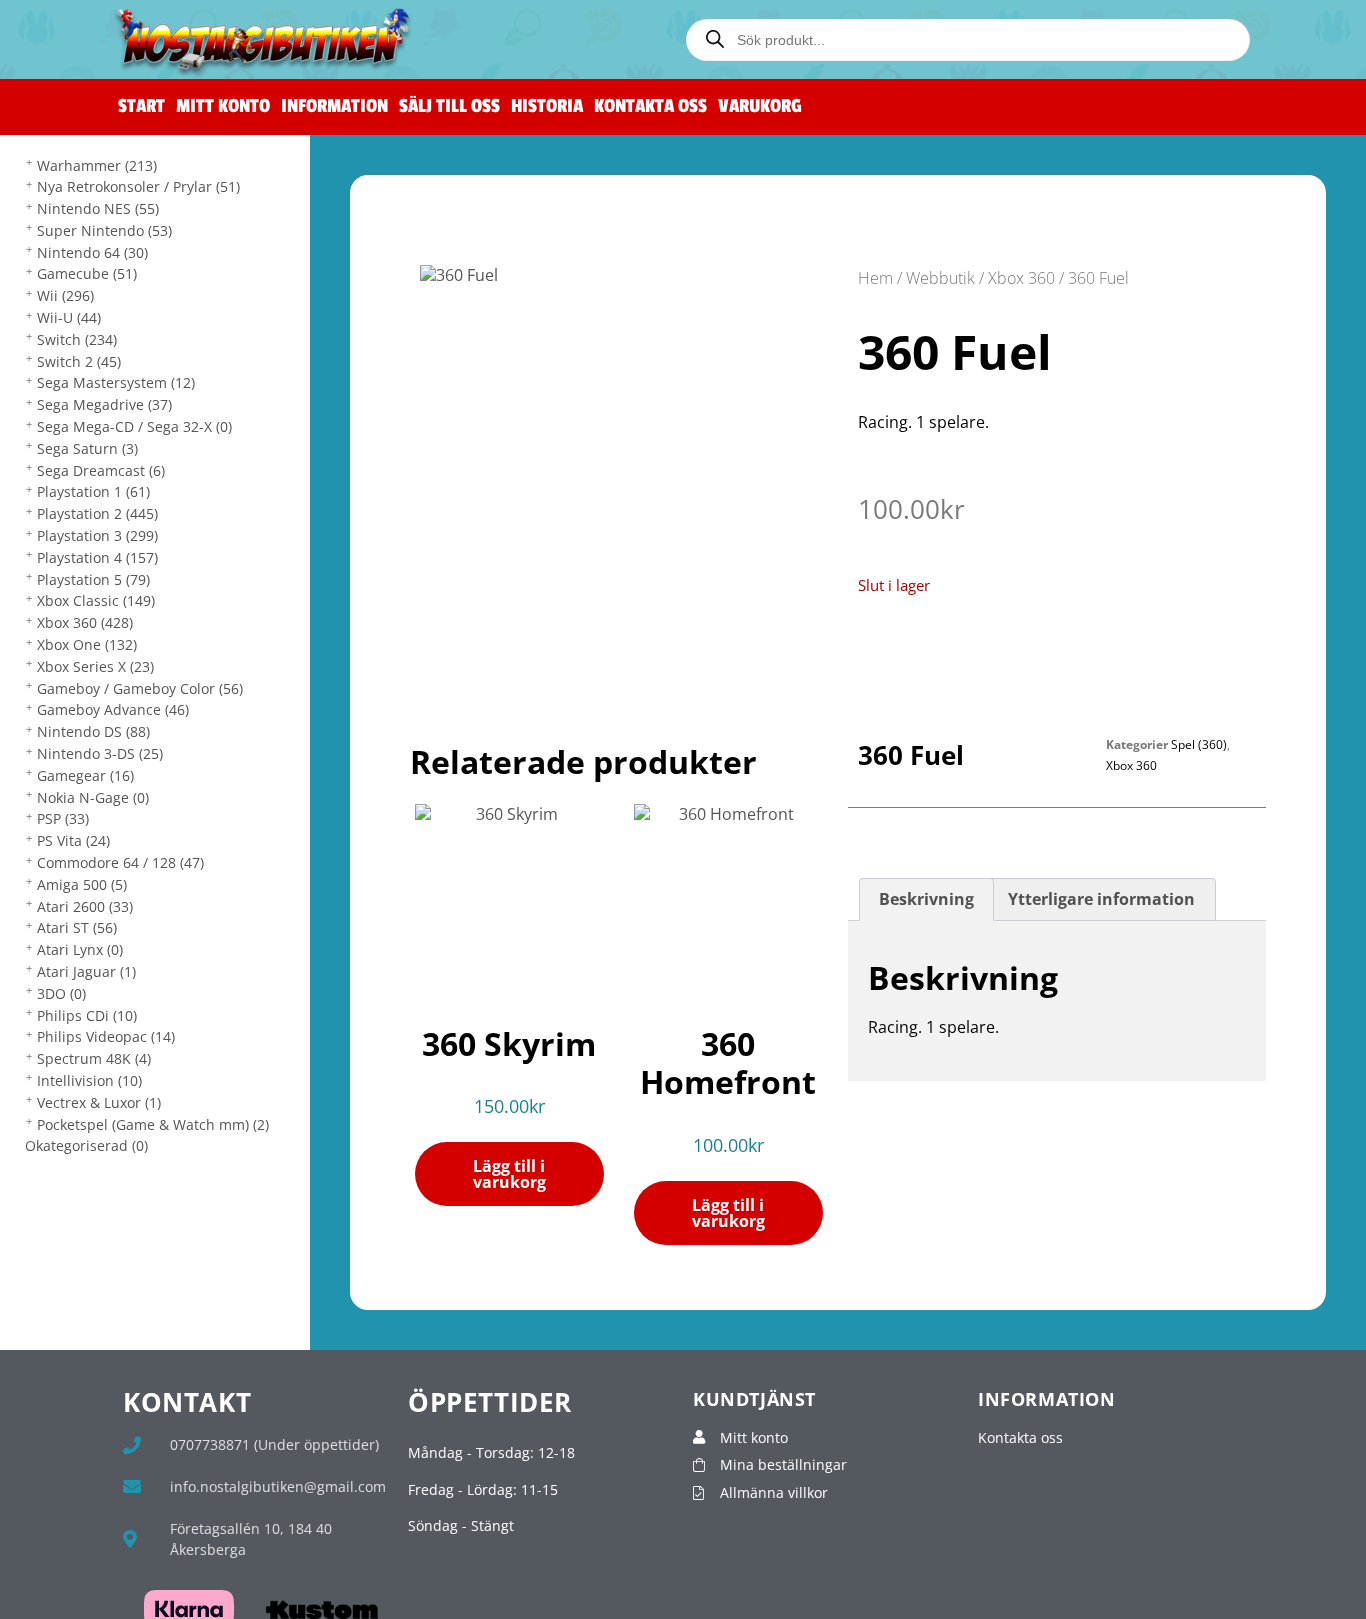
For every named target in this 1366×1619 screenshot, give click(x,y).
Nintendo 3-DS (100, 753)
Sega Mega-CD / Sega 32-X (134, 426)
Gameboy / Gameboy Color (140, 688)
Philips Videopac (106, 1036)
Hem (875, 278)
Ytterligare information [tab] (1101, 899)
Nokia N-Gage (93, 797)
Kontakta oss (650, 106)
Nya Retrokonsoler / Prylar (138, 186)
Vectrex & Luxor (99, 1102)
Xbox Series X (95, 666)
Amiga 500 (82, 884)
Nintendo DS (93, 731)
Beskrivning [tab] (926, 899)
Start (141, 106)
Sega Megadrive (104, 404)
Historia (547, 106)
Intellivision (89, 1080)
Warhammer (97, 165)
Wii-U (69, 317)
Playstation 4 (97, 557)
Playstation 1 (93, 491)
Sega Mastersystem (116, 382)
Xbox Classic (96, 600)
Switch (77, 339)
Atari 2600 (85, 906)
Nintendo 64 (92, 252)
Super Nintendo (104, 230)
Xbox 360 (85, 622)
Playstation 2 (97, 513)
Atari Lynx (80, 949)
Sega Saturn (87, 448)
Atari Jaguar (86, 971)
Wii (65, 295)
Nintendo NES (98, 208)
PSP (63, 818)
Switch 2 (79, 361)
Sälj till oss (449, 106)
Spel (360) (1199, 744)
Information (334, 106)
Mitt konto (223, 106)
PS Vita (73, 840)
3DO (61, 993)
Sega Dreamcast (101, 470)
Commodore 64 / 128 (120, 862)
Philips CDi (87, 1015)
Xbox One (87, 644)
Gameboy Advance (113, 709)
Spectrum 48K (94, 1058)
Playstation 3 (97, 535)
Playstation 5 (93, 579)
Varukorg (760, 106)
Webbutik (940, 278)
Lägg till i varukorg (509, 1174)
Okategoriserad (86, 1145)
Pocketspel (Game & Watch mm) (153, 1124)
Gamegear (85, 775)
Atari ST (77, 927)
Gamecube (87, 273)
